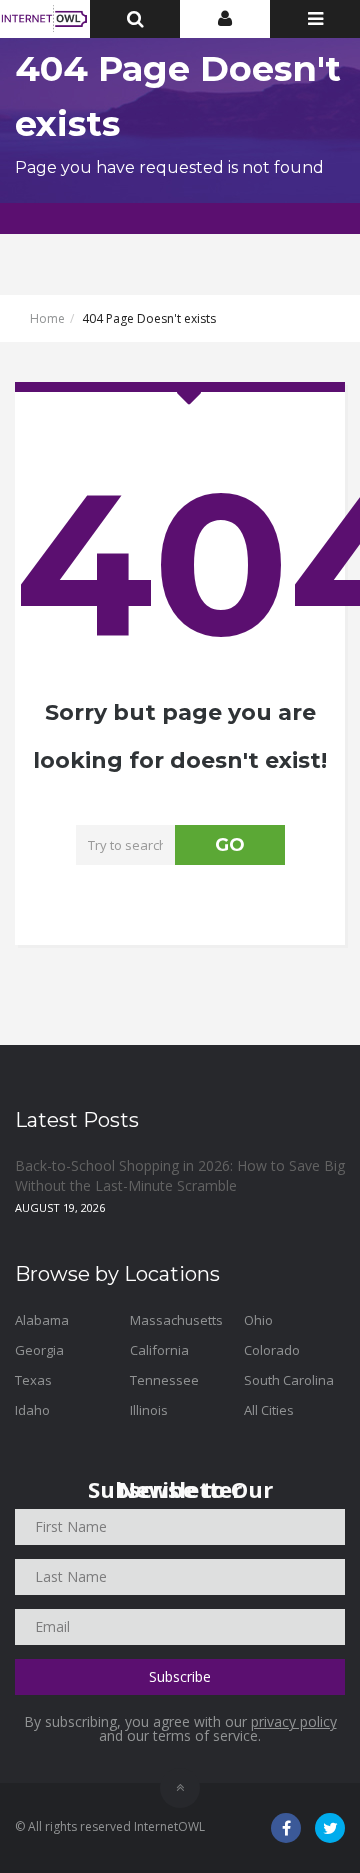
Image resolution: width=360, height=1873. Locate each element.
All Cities (269, 1410)
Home (47, 318)
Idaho (32, 1410)
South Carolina (289, 1380)
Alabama (42, 1320)
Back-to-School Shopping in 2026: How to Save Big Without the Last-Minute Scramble (180, 1175)
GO (230, 845)
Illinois (149, 1410)
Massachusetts (176, 1320)
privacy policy (294, 1721)
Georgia (39, 1350)
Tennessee (164, 1380)
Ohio (258, 1320)
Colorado (272, 1350)
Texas (33, 1380)
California (159, 1350)
